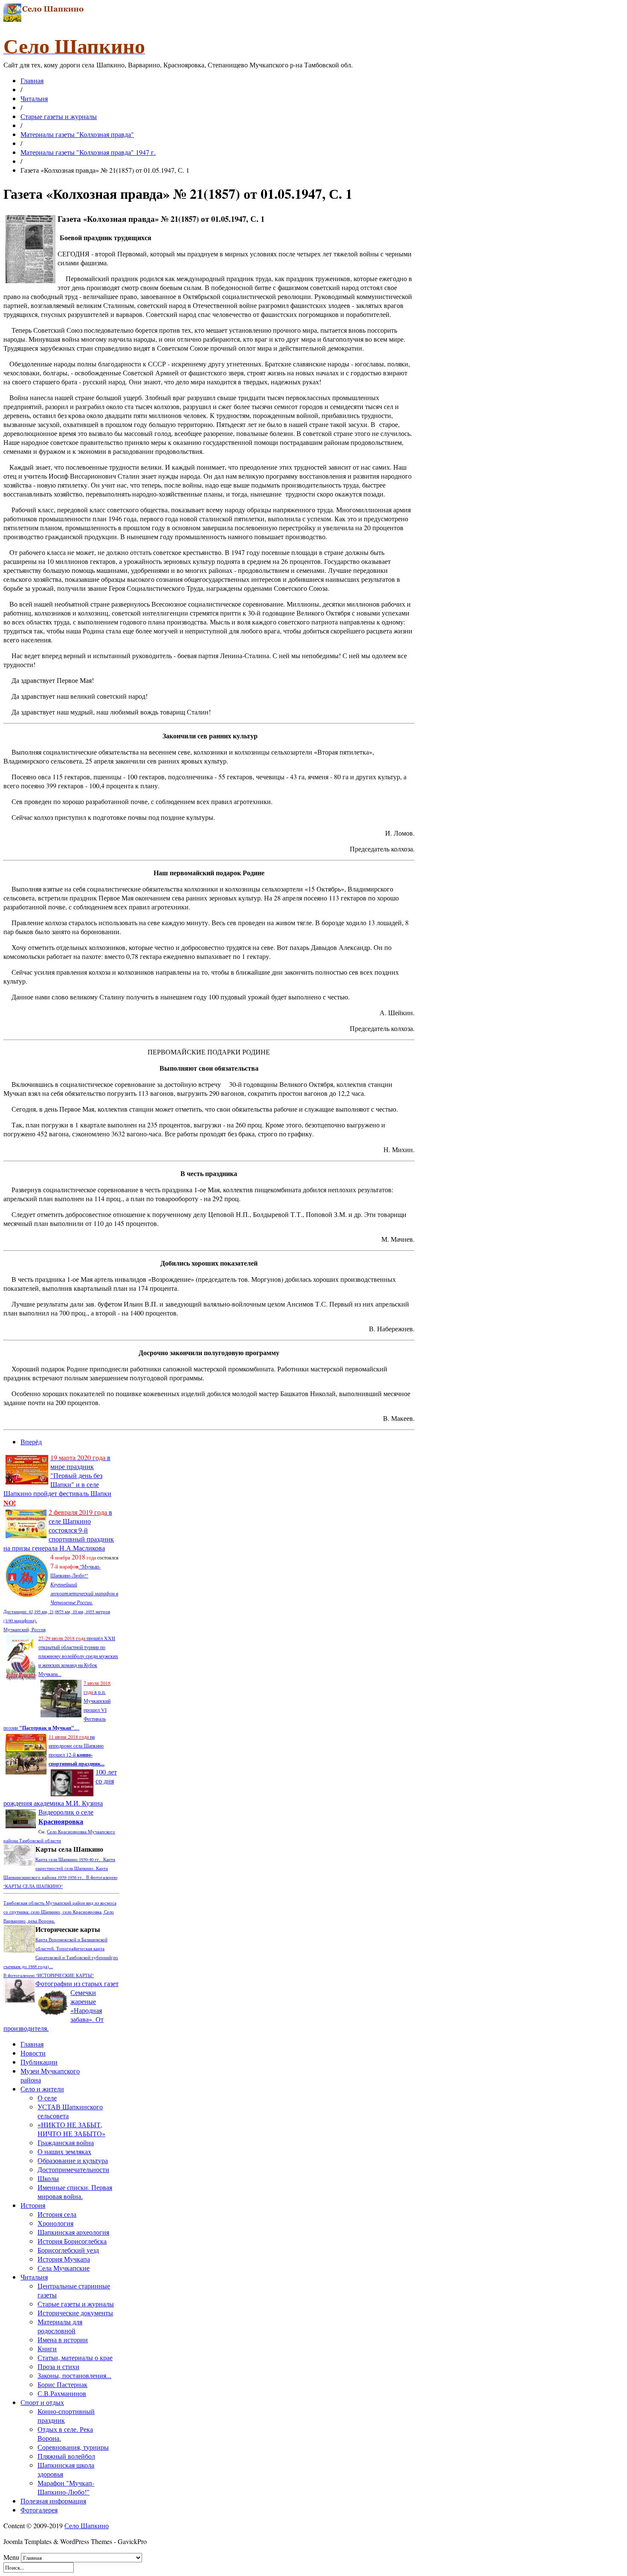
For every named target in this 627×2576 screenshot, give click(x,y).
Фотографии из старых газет (77, 1983)
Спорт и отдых (42, 2402)
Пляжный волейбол (66, 2456)
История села (57, 2214)
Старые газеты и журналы (59, 116)
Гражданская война (66, 2142)
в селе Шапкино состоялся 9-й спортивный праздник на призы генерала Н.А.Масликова (59, 1530)
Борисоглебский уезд (68, 2250)
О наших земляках (64, 2151)
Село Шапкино (87, 2525)
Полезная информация (53, 2501)
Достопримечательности (73, 2169)
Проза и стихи (58, 2366)
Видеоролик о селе (66, 1817)
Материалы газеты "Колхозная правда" (77, 134)
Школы (48, 2178)
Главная (32, 80)
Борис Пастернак (62, 2384)
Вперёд (31, 1442)
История (33, 2205)
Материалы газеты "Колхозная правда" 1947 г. (88, 152)
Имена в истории (63, 2339)
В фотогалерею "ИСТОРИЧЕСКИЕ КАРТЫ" (49, 1975)
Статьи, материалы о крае (75, 2357)
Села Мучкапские (64, 2268)
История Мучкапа (64, 2259)
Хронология (55, 2223)
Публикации (39, 2062)
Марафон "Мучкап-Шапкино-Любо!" (66, 2487)
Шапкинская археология (73, 2232)
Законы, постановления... (74, 2375)
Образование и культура (73, 2160)
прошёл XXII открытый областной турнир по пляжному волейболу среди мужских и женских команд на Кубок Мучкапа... (78, 1656)
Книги (47, 2348)
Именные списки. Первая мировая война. (75, 2192)
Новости (33, 2053)
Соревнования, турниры (73, 2447)
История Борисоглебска (72, 2241)
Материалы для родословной (60, 2326)
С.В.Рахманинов (62, 2393)
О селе (47, 2098)
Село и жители (42, 2089)
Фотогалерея (39, 2510)
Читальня (34, 98)
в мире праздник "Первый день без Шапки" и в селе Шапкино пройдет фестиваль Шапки (57, 1480)
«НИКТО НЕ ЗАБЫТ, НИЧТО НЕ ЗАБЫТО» (71, 2129)
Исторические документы (75, 2313)
